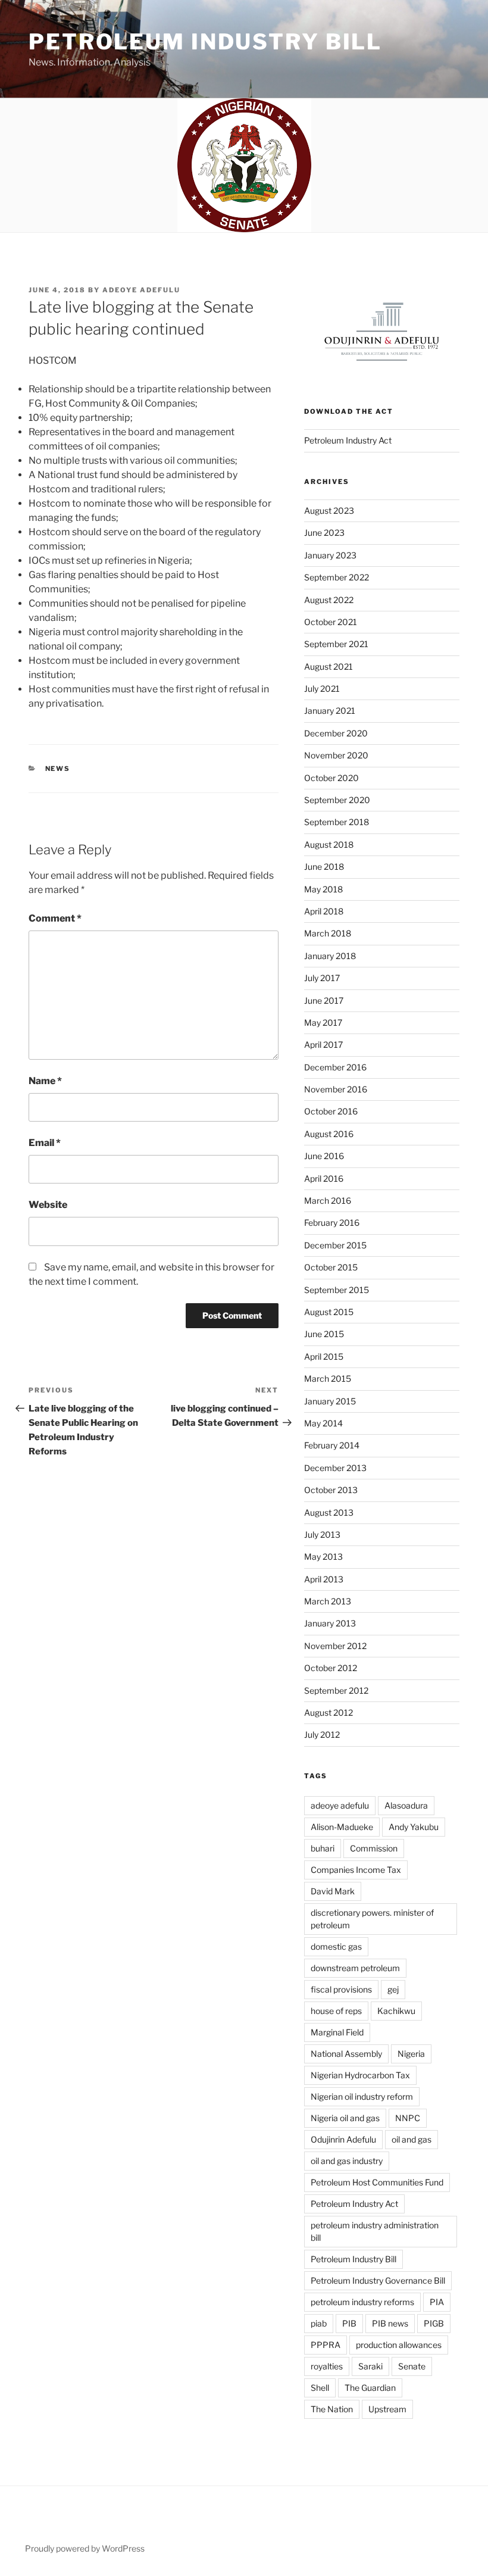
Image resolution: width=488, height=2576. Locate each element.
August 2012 (329, 1712)
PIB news (390, 2323)
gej (393, 1989)
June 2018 (324, 867)
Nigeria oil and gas (345, 2118)
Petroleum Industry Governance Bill (378, 2280)
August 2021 (329, 666)
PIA (437, 2302)
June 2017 (324, 1000)
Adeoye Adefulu (141, 290)
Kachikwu (396, 2011)
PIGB (434, 2323)
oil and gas (412, 2139)
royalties (327, 2366)
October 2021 (331, 622)
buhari (323, 1848)
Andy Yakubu (414, 1827)
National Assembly (346, 2054)
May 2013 (323, 1556)
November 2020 (336, 755)
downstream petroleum (355, 1968)
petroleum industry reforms (362, 2302)
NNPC (408, 2118)
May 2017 (323, 1022)
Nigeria (411, 2054)
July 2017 (322, 978)
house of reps (336, 2011)
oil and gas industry (347, 2161)
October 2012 (331, 1668)
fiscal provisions (341, 1989)
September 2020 (337, 800)
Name (45, 1081)
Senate (412, 2366)
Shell (320, 2388)
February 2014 (332, 1445)
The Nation (332, 2409)
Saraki (370, 2366)
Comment (55, 918)
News (58, 769)
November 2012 (335, 1646)
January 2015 (330, 1401)
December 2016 (335, 1067)
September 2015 (337, 1290)
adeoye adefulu (340, 1805)
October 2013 (331, 1490)
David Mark (333, 1891)
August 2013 (329, 1512)
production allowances (399, 2345)
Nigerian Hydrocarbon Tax (360, 2075)
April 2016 (324, 1178)
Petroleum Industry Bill (205, 42)
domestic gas (336, 1946)
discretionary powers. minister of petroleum (372, 1919)
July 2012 (322, 1734)
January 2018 (330, 956)
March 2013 (328, 1601)
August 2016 (329, 1134)
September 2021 (336, 644)
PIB (349, 2323)
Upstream (387, 2409)
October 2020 (331, 778)
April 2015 (324, 1356)
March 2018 (328, 933)
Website (48, 1205)
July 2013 (322, 1534)
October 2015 (331, 1267)
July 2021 (322, 689)
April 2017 (323, 1045)
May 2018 (323, 889)
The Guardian (370, 2388)
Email (45, 1143)
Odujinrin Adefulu (343, 2139)
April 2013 (324, 1579)
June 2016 (324, 1156)
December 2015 (335, 1245)
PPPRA (326, 2345)
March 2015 (328, 1378)
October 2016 (331, 1111)
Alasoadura (406, 1805)
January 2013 (330, 1623)
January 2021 (330, 711)
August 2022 (329, 600)
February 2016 (332, 1223)
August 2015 (329, 1312)
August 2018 (329, 844)
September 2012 (336, 1690)
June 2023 (324, 533)
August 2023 (329, 510)
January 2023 (330, 555)
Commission (374, 1848)
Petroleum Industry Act (348, 440)
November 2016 (336, 1089)
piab (319, 2323)
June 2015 (324, 1334)
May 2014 (323, 1423)
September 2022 (337, 577)
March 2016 (328, 1200)
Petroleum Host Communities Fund (377, 2182)
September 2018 (337, 822)
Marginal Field (337, 2032)
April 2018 (324, 911)
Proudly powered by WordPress (85, 2548)
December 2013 (335, 1468)
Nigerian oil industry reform (362, 2096)
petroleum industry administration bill (375, 2231)
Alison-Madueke (342, 1827)
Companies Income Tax (356, 1870)
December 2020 (336, 733)
